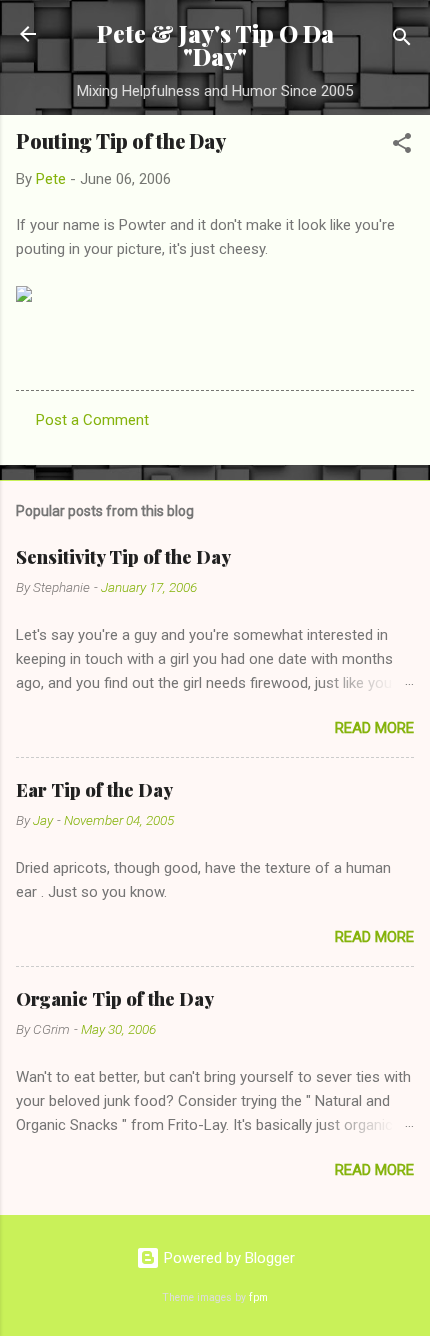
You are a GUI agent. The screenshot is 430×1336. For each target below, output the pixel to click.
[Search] (402, 40)
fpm (258, 1297)
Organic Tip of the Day (115, 999)
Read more (374, 728)
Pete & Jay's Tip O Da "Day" (215, 45)
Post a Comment (92, 420)
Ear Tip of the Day (94, 790)
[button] (402, 146)
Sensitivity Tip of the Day (123, 557)
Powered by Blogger (227, 1258)
